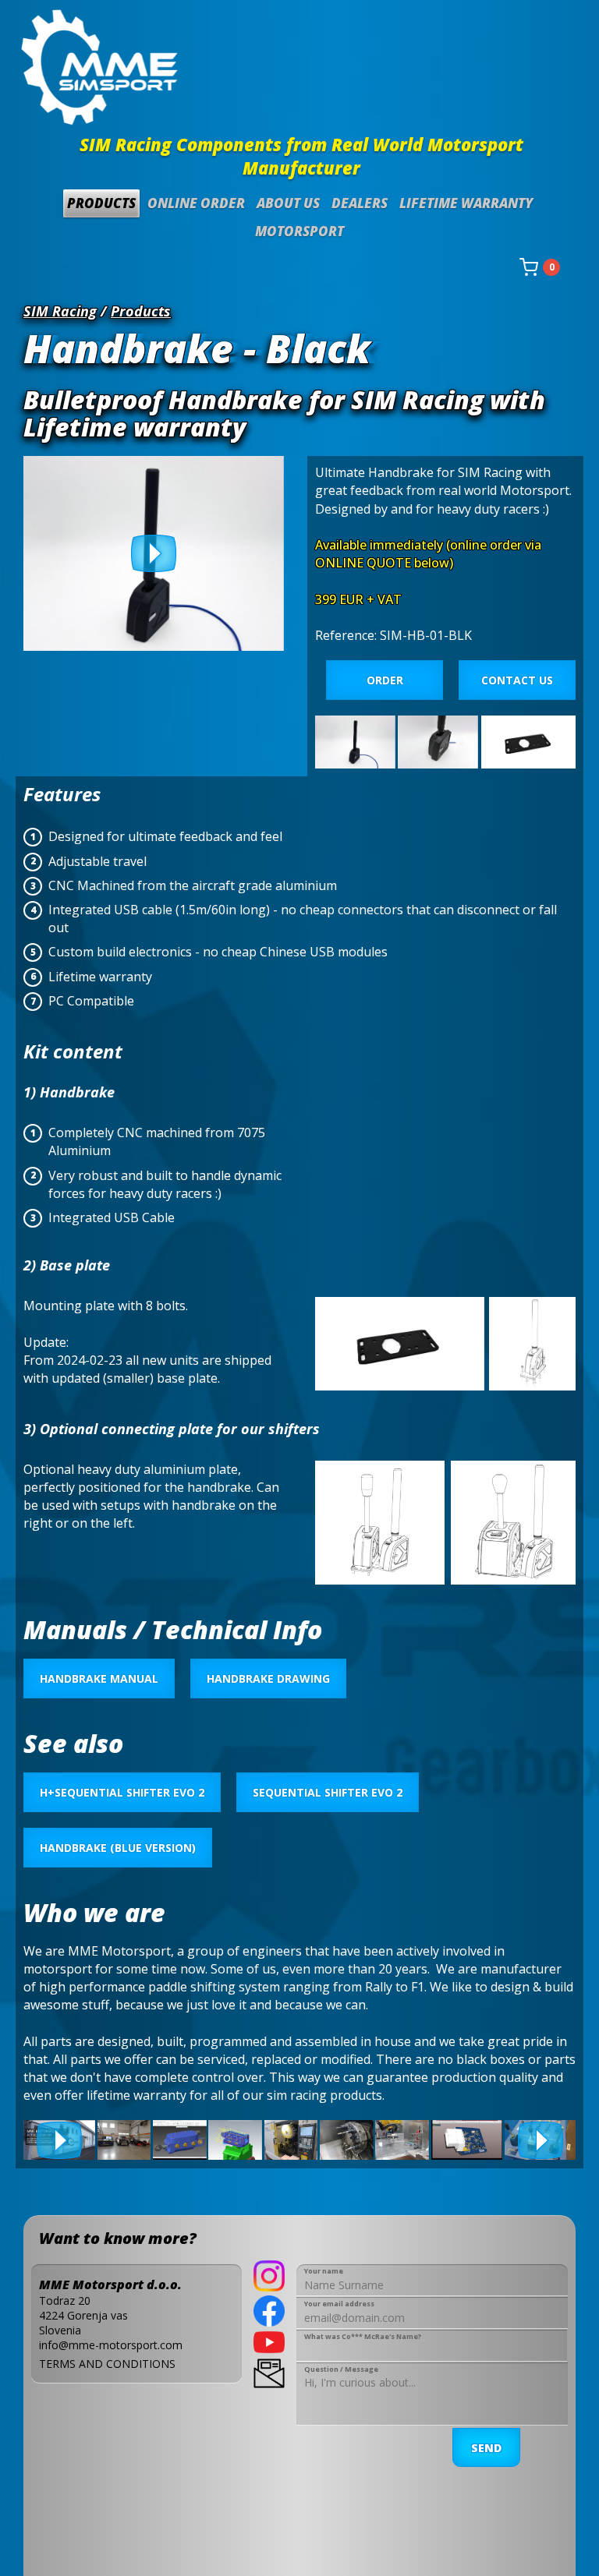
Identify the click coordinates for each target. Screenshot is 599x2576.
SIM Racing (60, 311)
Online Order (196, 203)
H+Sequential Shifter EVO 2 (122, 1792)
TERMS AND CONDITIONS (107, 2364)
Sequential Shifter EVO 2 (328, 1792)
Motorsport (299, 231)
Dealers (360, 203)
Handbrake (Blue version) (118, 1848)
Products (101, 203)
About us (288, 203)
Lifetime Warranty (466, 203)
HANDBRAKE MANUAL (99, 1678)
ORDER (385, 680)
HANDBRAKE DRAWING (268, 1678)
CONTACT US (517, 680)
